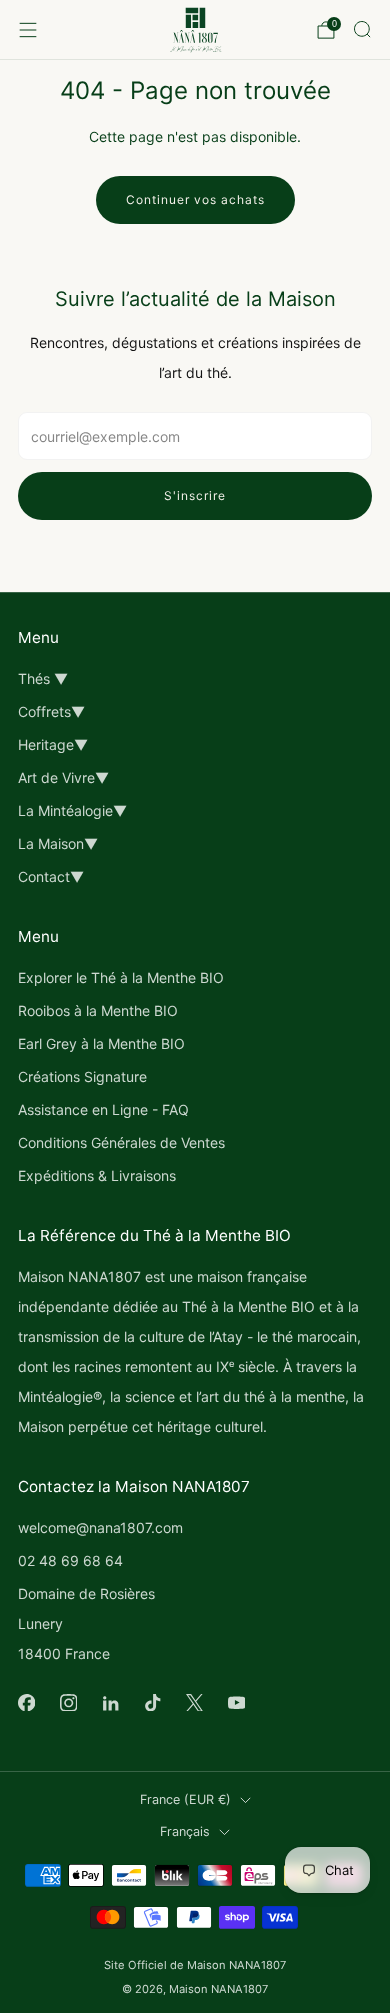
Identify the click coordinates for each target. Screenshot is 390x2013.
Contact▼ (51, 876)
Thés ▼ (43, 678)
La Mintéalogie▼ (72, 810)
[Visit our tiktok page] (152, 1702)
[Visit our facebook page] (26, 1702)
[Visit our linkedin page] (110, 1702)
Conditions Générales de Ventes (121, 1142)
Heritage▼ (53, 744)
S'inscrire (195, 495)
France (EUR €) (185, 1799)
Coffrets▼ (51, 711)
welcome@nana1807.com (100, 1527)
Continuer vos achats (195, 199)
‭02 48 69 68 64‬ (70, 1560)
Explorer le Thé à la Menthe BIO (121, 977)
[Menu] (28, 30)
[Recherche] (362, 29)
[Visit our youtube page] (236, 1702)
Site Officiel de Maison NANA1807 (195, 1965)
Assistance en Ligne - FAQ (103, 1109)
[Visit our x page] (194, 1702)
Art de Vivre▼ (63, 777)
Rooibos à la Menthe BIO (98, 1010)
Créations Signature (82, 1076)
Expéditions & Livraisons (97, 1175)
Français (185, 1831)
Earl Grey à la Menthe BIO (101, 1043)
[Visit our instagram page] (68, 1702)
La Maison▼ (58, 843)
